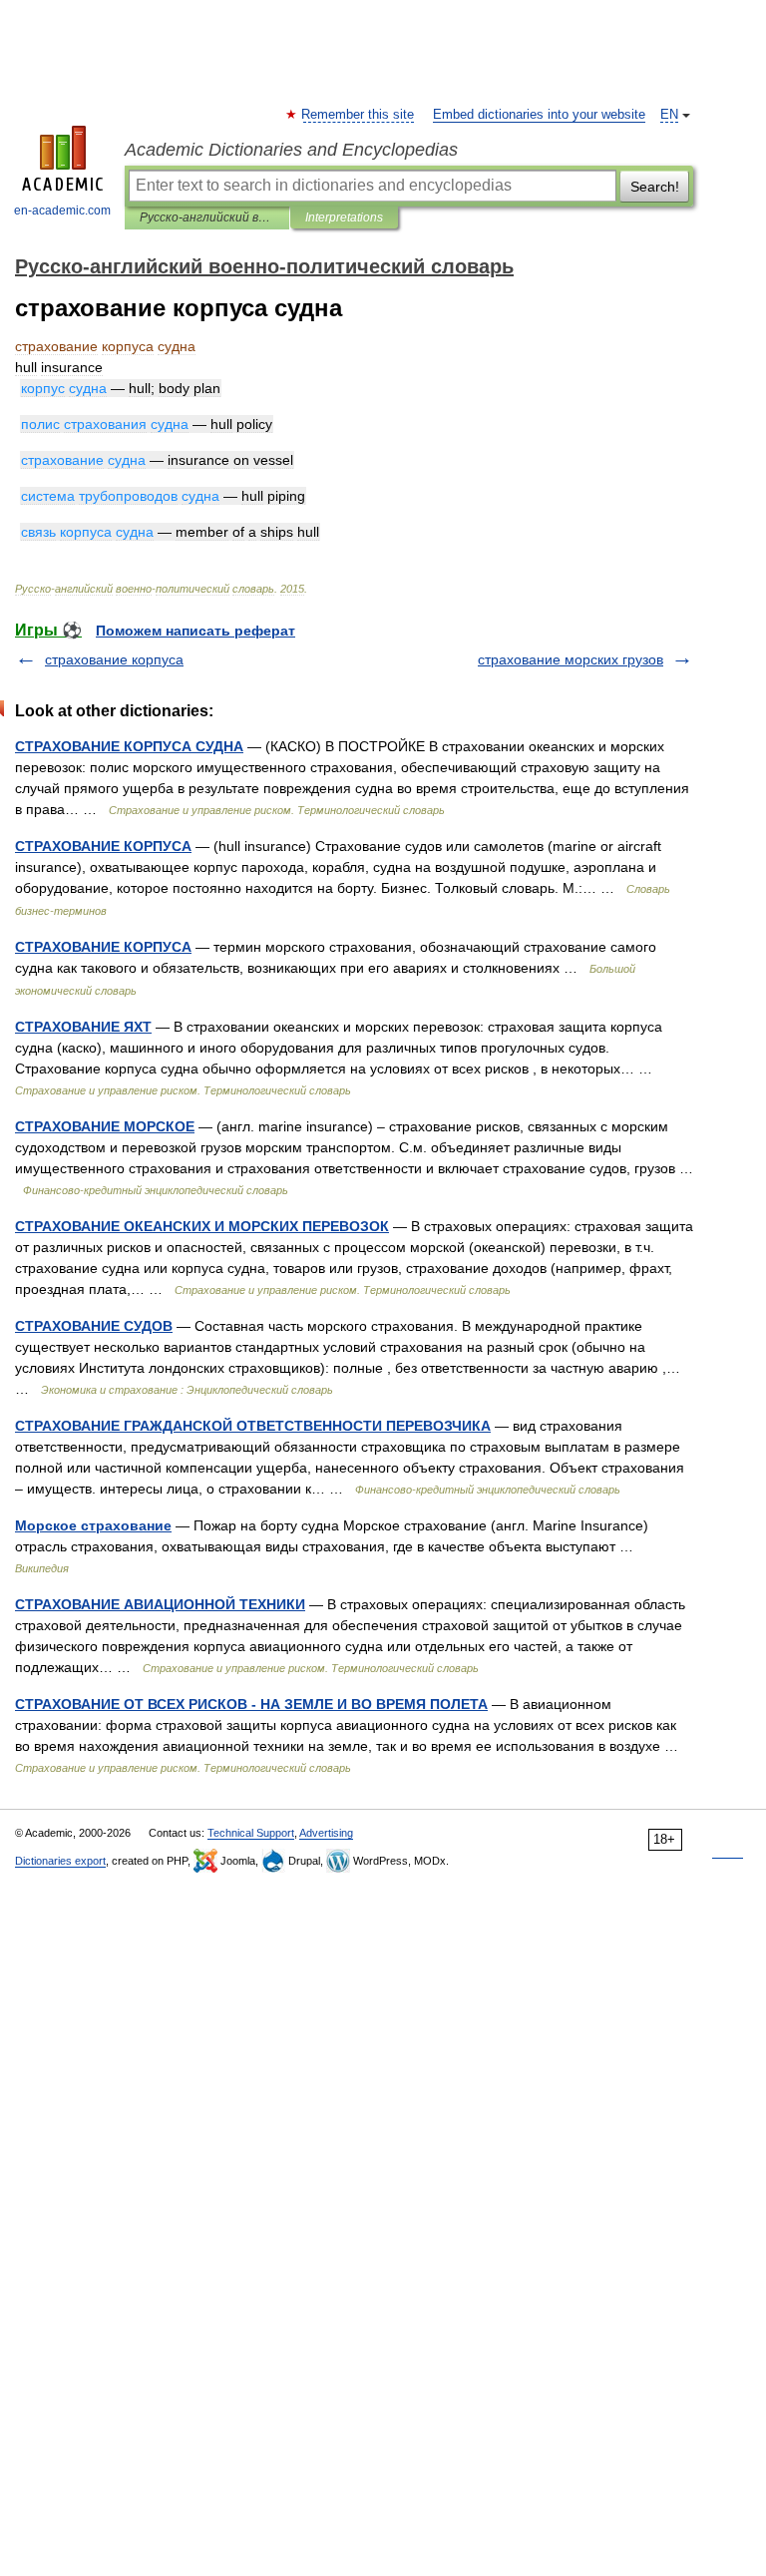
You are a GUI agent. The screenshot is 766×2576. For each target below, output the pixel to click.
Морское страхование (93, 1525)
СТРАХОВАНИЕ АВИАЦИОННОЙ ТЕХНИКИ (160, 1604)
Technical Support (251, 1833)
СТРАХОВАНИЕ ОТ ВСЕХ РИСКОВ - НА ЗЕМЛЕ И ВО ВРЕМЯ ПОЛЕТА (251, 1704)
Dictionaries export (60, 1861)
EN (669, 115)
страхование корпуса (114, 659)
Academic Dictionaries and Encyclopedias (291, 150)
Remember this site (359, 115)
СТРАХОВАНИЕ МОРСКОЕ (105, 1126)
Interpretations (344, 217)
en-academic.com (62, 211)
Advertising (326, 1833)
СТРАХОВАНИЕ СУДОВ (94, 1326)
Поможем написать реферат (195, 631)
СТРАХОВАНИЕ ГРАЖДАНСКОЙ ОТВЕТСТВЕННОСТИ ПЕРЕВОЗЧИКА (253, 1426)
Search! (655, 187)
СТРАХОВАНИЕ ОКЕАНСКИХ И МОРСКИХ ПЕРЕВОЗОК (202, 1226)
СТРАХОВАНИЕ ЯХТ (83, 1027)
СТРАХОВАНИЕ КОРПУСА (103, 846)
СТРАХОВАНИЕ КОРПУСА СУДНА (129, 746)
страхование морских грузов (571, 659)
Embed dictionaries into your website (539, 115)
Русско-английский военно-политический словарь (207, 217)
